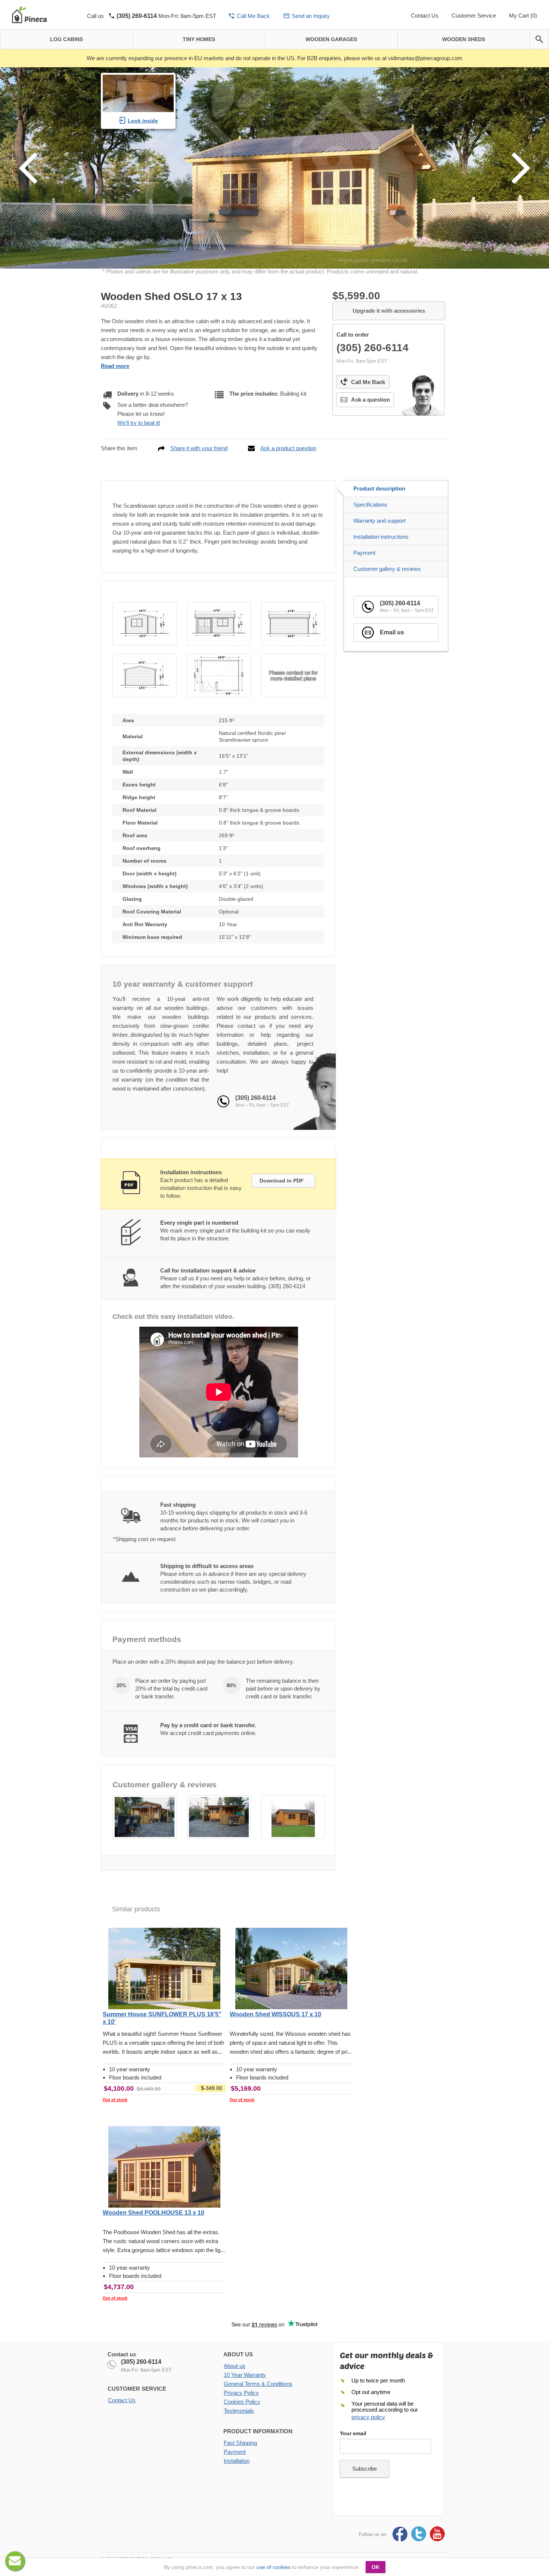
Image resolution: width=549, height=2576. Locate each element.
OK (376, 2567)
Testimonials (239, 2411)
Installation (237, 2461)
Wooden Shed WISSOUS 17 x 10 (275, 2014)
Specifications (370, 505)
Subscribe (365, 2469)
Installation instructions (381, 537)
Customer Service (474, 16)
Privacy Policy (241, 2393)
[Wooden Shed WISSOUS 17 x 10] (291, 1969)
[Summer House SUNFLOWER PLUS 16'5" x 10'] (164, 1969)
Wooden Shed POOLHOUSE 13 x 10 (153, 2213)
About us (235, 2366)
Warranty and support (379, 521)
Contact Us (425, 16)
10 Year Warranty (245, 2375)
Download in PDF (282, 1181)
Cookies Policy (242, 2402)
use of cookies (274, 2567)
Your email (353, 2433)
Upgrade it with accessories (389, 311)
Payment (364, 553)
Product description (379, 488)
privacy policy (368, 2417)
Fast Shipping (240, 2443)
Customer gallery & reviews (387, 569)
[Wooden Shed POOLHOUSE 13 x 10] (164, 2168)
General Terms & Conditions (258, 2384)
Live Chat (15, 2561)
